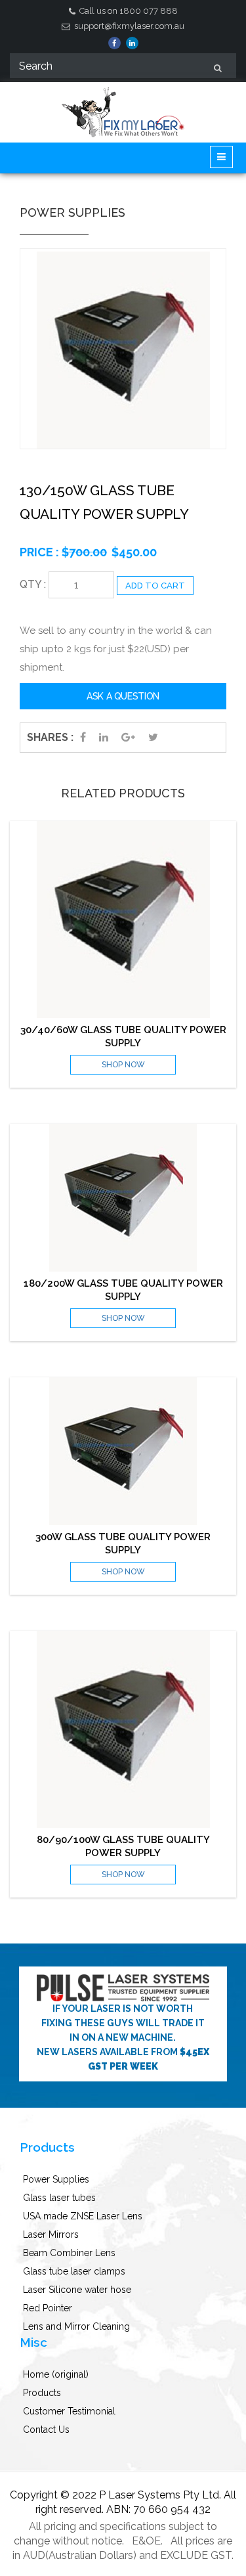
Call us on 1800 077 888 (128, 11)
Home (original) (56, 2374)
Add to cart (155, 586)
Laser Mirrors (51, 2234)
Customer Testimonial (69, 2411)
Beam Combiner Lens (69, 2253)
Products (42, 2393)
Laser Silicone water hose (77, 2290)
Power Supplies (56, 2179)
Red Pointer (48, 2308)
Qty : (33, 584)
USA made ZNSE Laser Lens (83, 2216)
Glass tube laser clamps (74, 2271)
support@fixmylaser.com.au (128, 26)
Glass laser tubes (59, 2198)
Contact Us (46, 2430)
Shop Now (123, 1065)
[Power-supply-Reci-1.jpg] (123, 350)
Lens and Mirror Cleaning (76, 2326)
